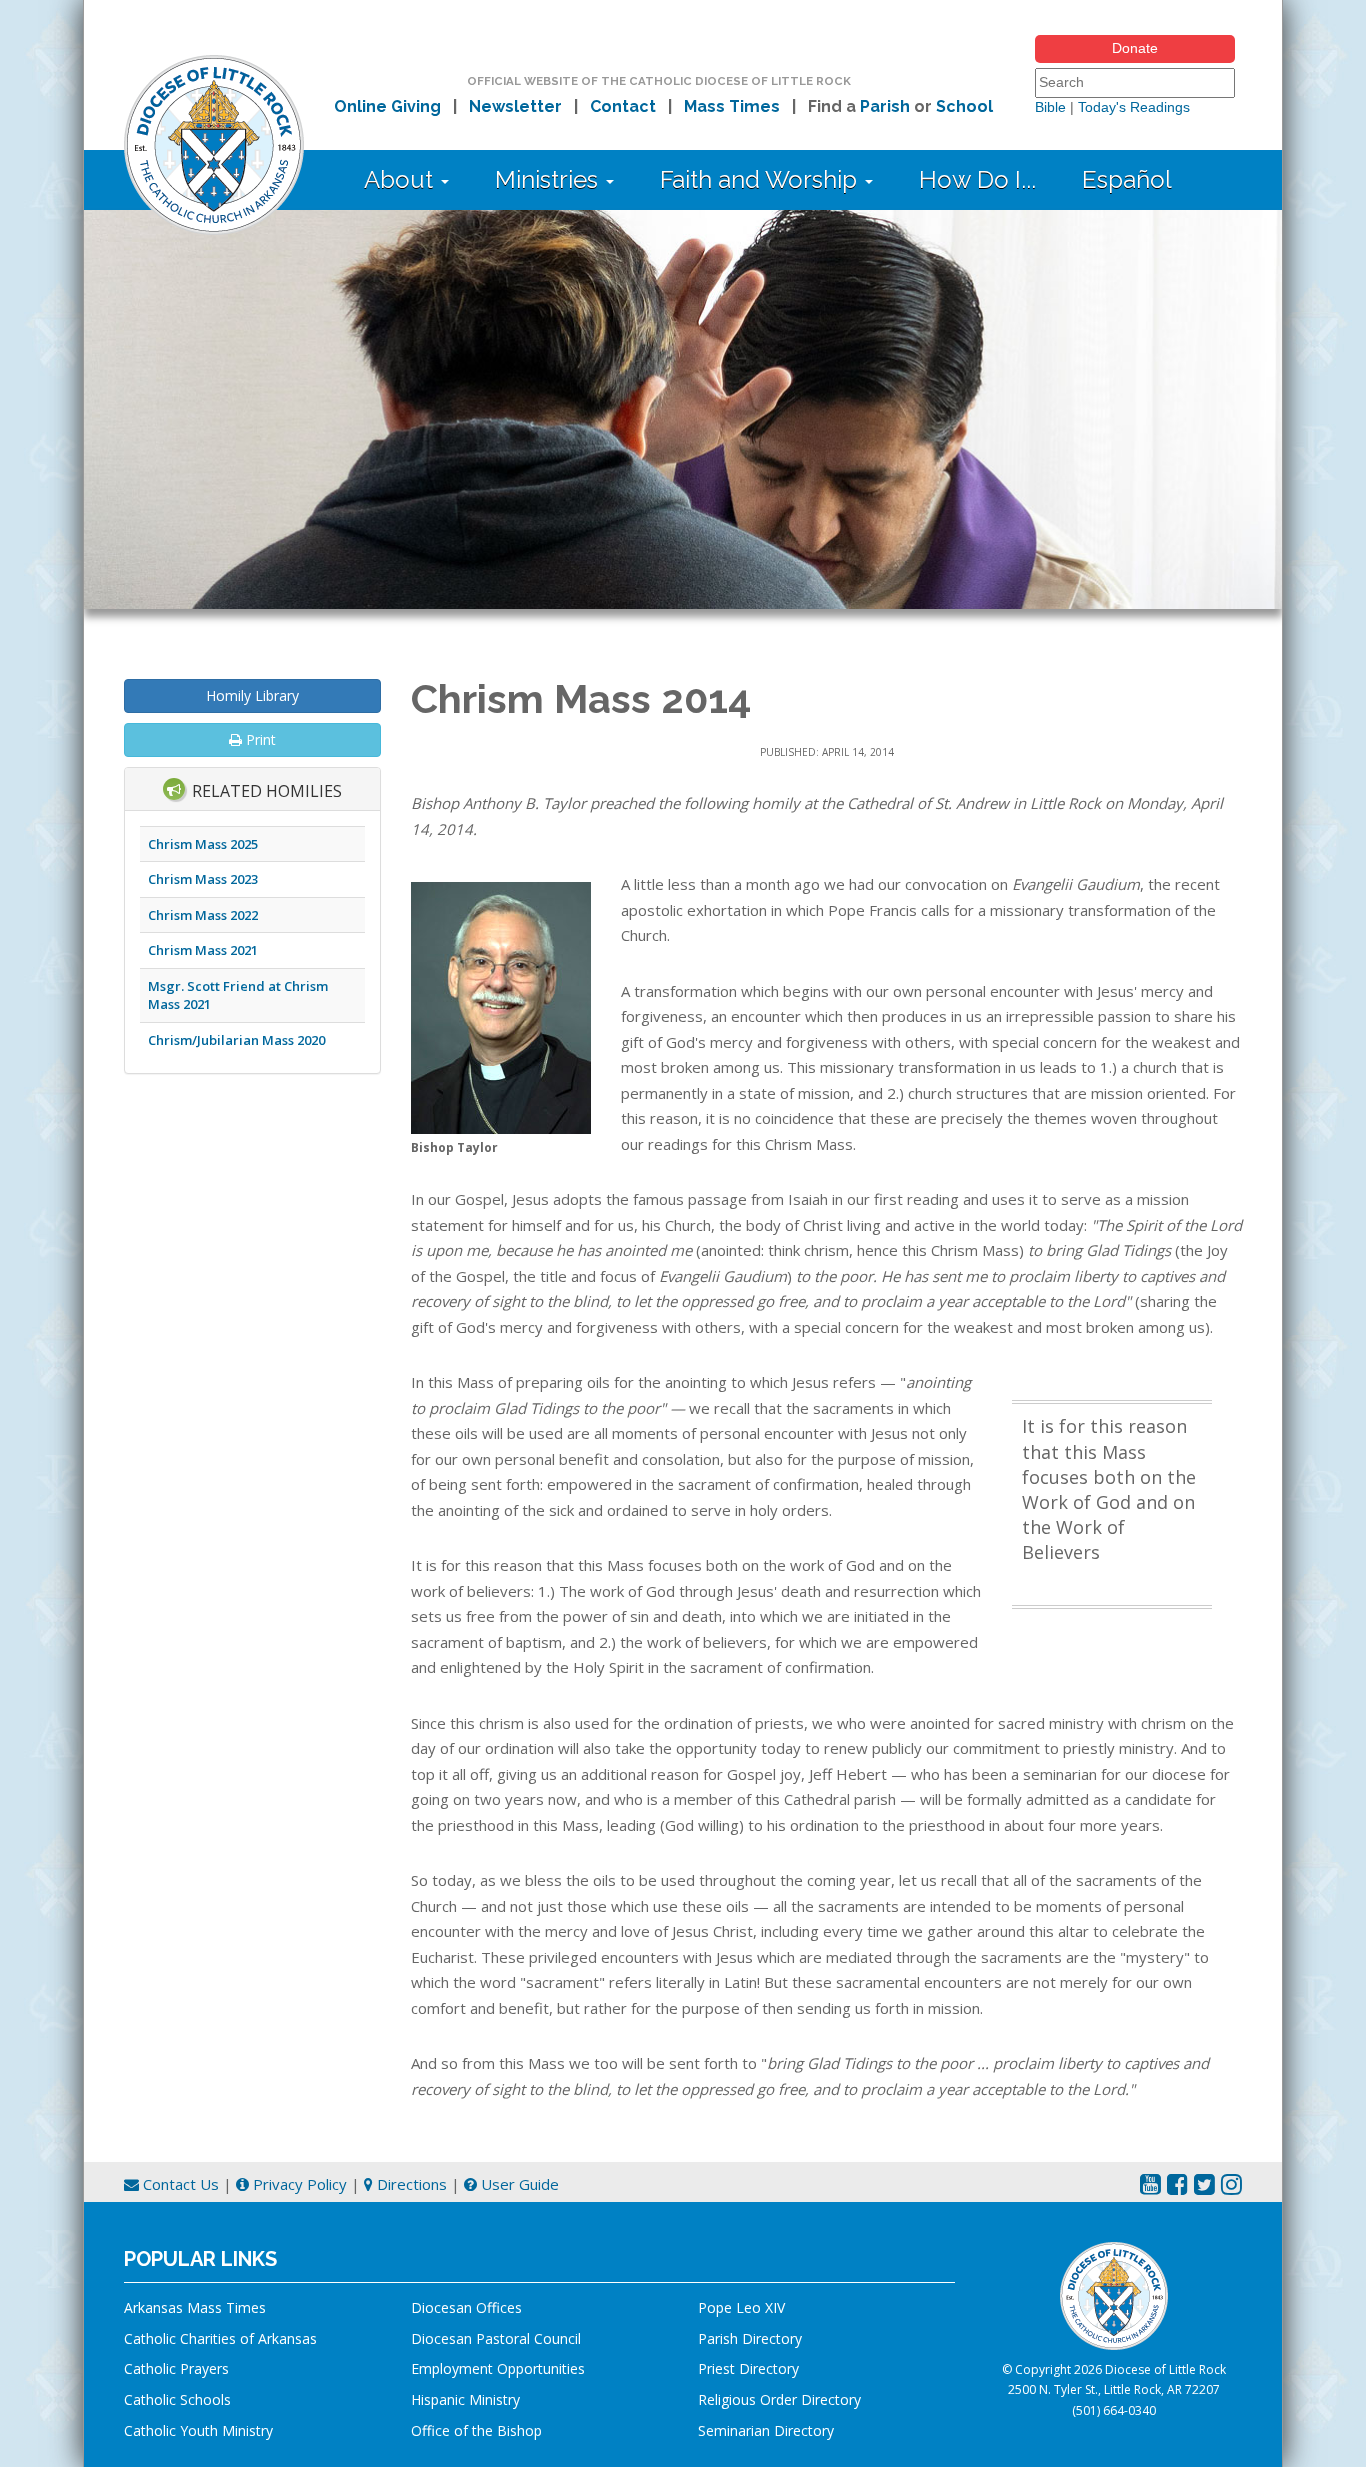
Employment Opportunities (498, 2368)
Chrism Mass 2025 (203, 844)
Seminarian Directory (766, 2430)
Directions (410, 2184)
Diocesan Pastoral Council (496, 2338)
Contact (623, 106)
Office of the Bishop (476, 2430)
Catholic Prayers (176, 2368)
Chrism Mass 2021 (203, 950)
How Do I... (977, 179)
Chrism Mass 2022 (203, 915)
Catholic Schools (177, 2399)
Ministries (549, 179)
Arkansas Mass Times (195, 2307)
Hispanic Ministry (465, 2399)
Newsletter (515, 106)
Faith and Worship (761, 179)
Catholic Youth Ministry (198, 2430)
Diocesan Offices (466, 2307)
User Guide (518, 2184)
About (401, 179)
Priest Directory (748, 2368)
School (964, 106)
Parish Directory (750, 2338)
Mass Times (732, 106)
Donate (1135, 48)
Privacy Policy (298, 2184)
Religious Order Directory (779, 2399)
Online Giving (387, 106)
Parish (885, 106)
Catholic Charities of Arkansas (220, 2338)
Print (259, 739)
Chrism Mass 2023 (203, 879)
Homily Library (252, 695)
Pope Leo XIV (741, 2307)
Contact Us (179, 2184)
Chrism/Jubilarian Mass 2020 (236, 1040)
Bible (1050, 107)
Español (1127, 179)
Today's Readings (1134, 107)
